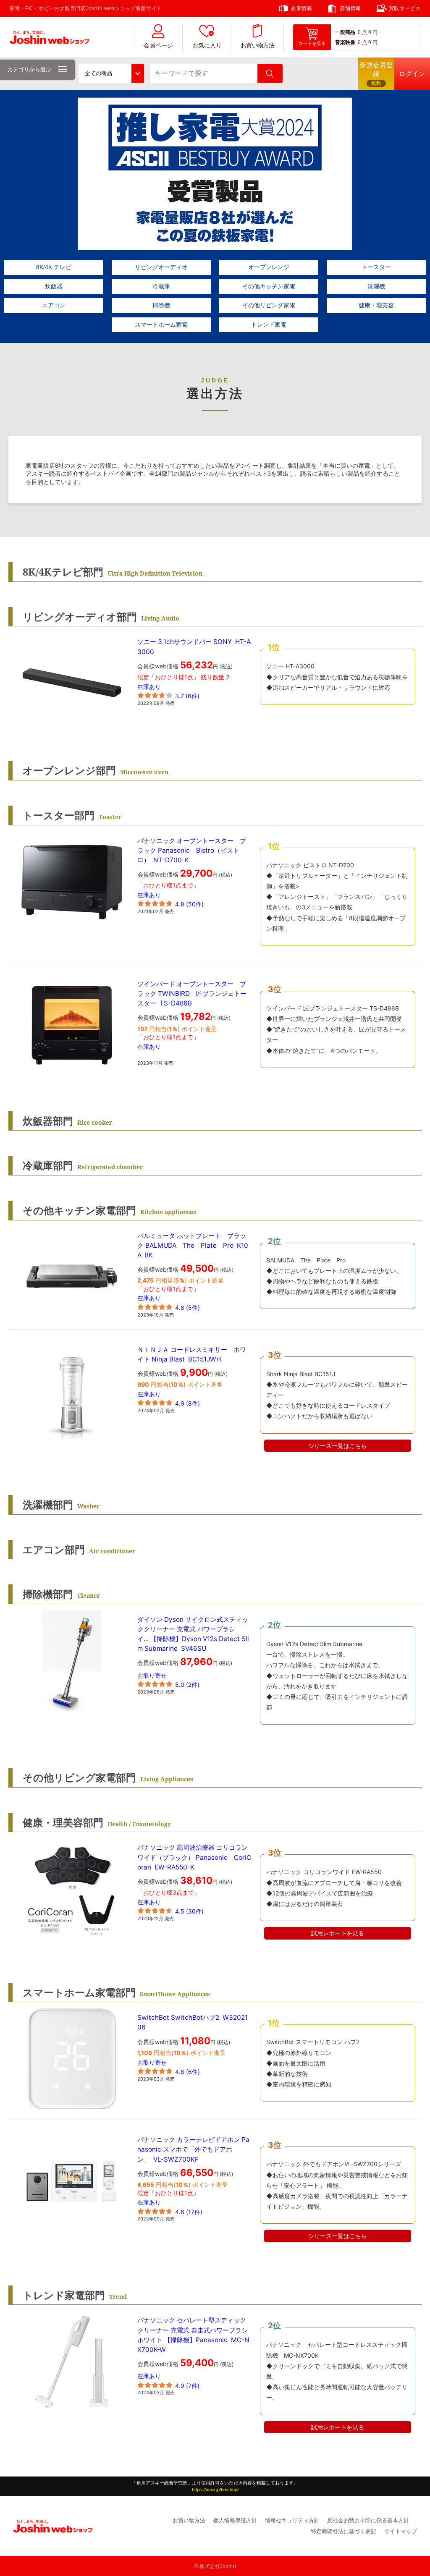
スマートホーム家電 (161, 325)
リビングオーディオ (161, 267)
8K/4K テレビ (54, 267)
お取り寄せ (152, 1675)
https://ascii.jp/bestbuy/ (215, 2490)
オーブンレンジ (269, 267)
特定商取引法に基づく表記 (343, 2531)
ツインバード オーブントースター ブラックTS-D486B (192, 993)
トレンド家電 (269, 325)
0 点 (362, 32)
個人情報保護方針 (235, 2520)
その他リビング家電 (269, 305)
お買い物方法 (257, 46)
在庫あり (149, 687)
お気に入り (207, 46)
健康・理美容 (376, 305)
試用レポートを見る (338, 1933)
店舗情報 (350, 8)
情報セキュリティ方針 (292, 2520)
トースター (376, 267)
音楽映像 (345, 42)
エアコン (54, 305)
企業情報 (302, 8)
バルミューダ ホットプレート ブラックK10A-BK (193, 1245)
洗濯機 (376, 286)
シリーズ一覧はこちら (338, 1446)
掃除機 (161, 305)
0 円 (373, 32)
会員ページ (158, 46)
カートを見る (312, 43)
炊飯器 (54, 286)
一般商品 (345, 32)
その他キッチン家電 (269, 286)
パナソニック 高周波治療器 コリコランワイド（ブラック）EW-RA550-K (194, 1857)
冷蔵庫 (161, 286)
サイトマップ (401, 2531)
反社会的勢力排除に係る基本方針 (368, 2520)
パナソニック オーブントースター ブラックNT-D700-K (192, 850)
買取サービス (405, 8)
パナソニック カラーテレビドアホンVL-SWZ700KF (193, 2149)
